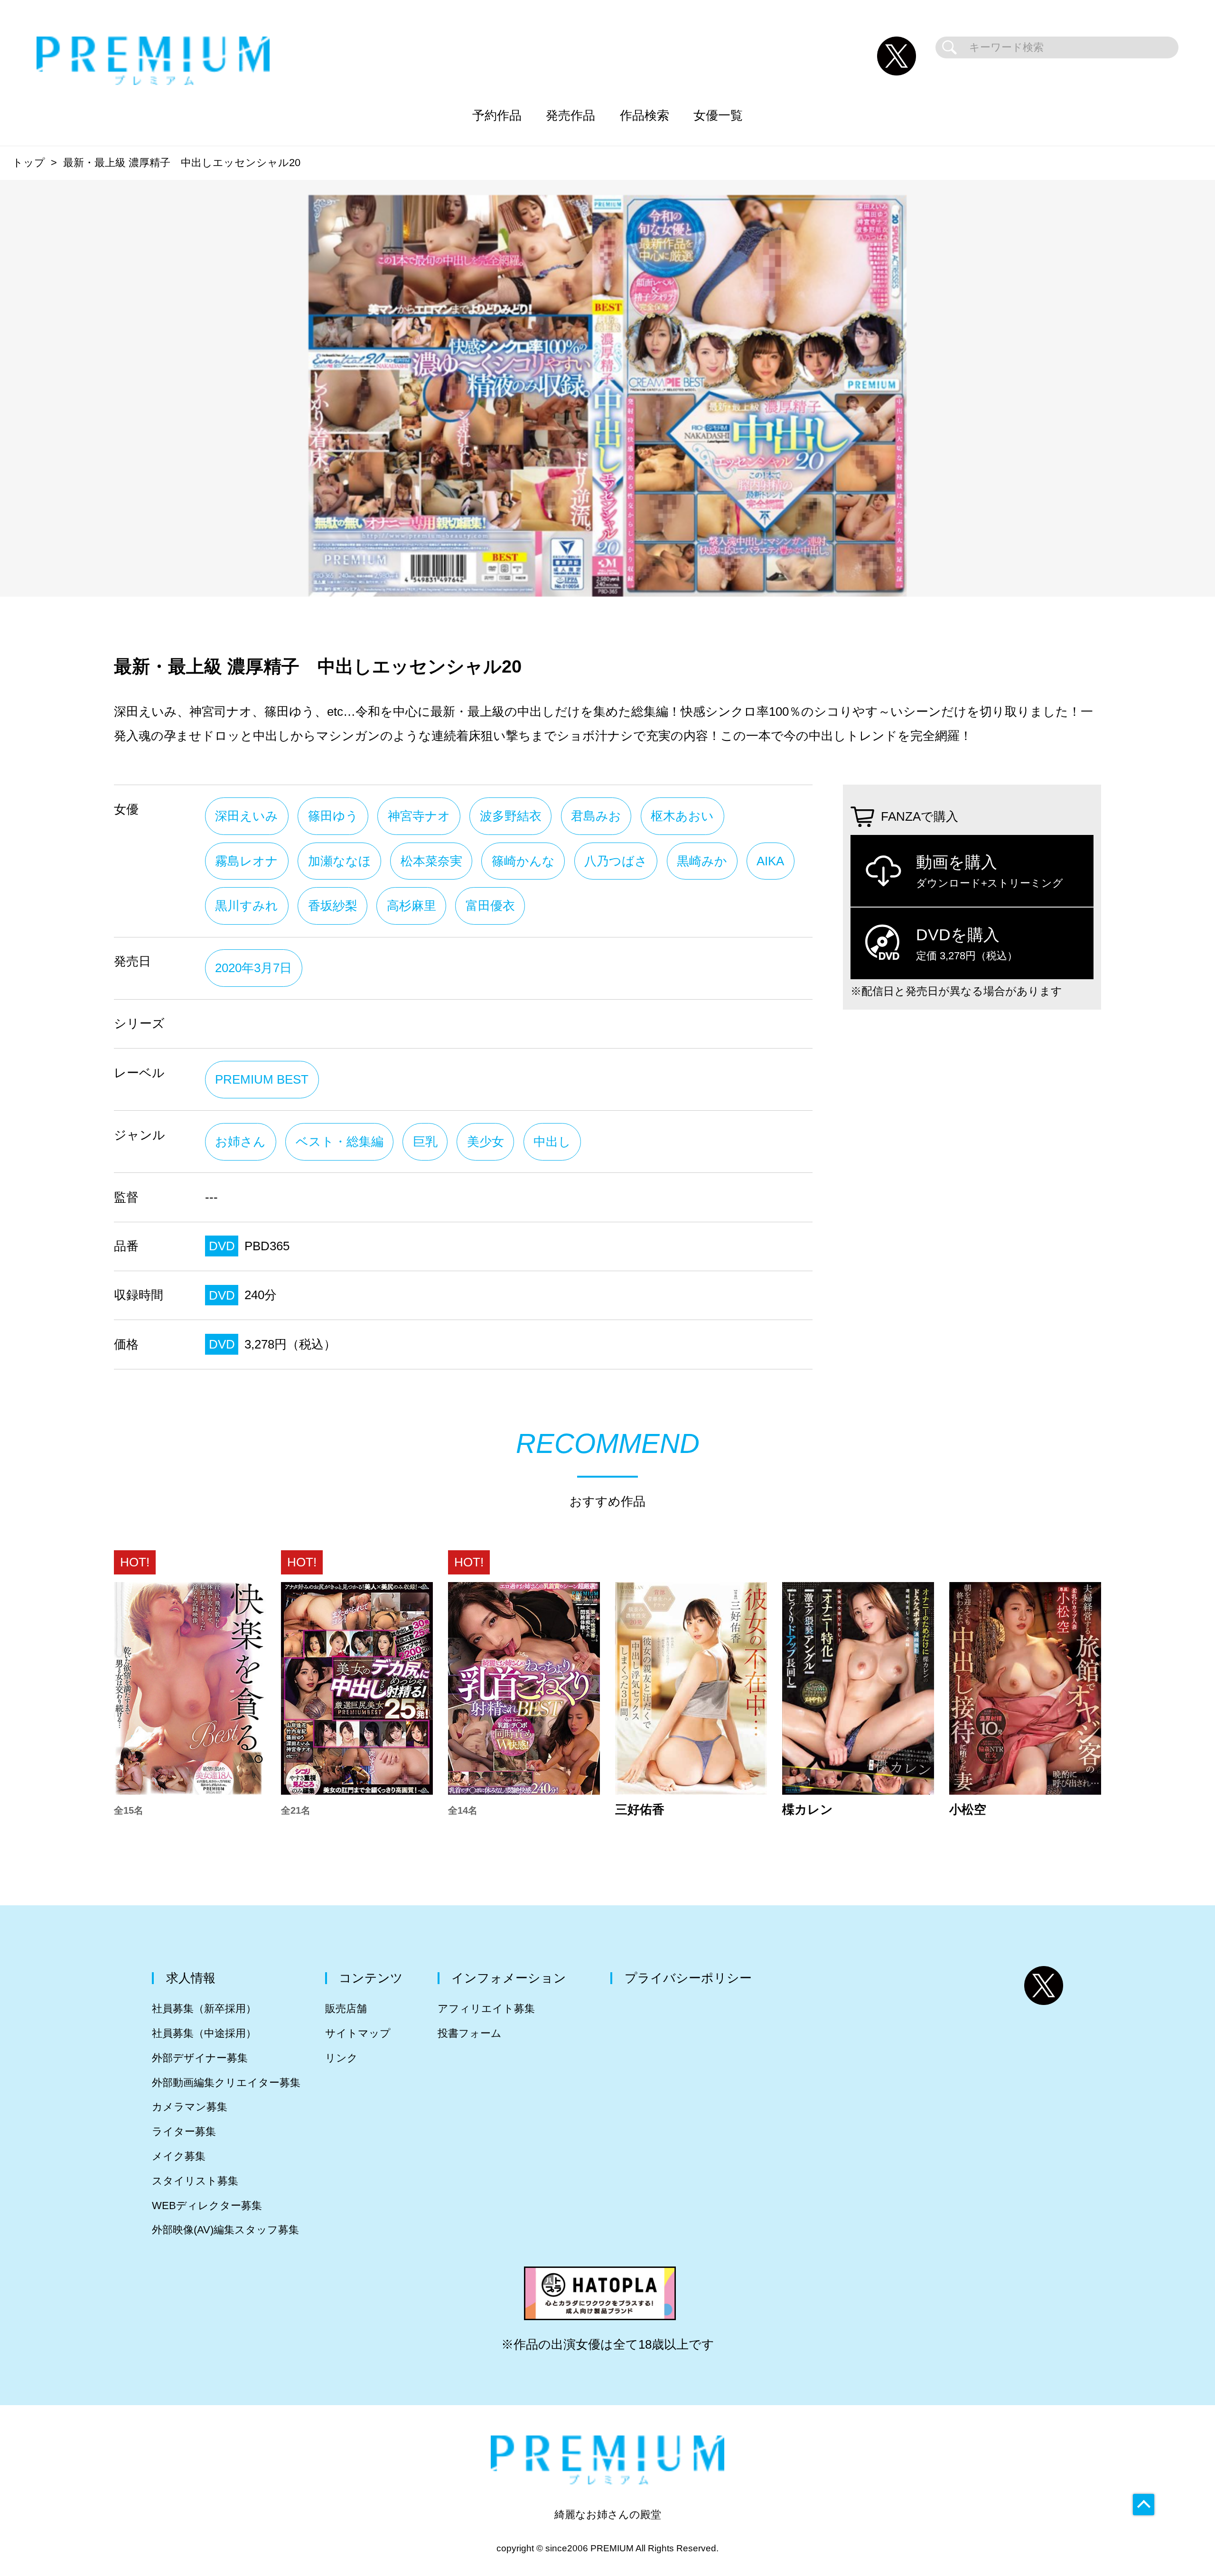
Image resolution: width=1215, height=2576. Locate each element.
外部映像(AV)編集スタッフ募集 (225, 2230)
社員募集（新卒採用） (204, 2009)
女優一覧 (718, 115)
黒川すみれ (247, 906)
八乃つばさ (616, 861)
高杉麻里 (411, 906)
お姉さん (240, 1142)
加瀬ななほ (340, 861)
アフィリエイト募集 (486, 2009)
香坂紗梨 (333, 906)
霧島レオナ (247, 861)
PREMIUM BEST (262, 1079)
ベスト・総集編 (340, 1142)
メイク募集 (179, 2156)
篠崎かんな (523, 861)
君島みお (596, 816)
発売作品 (570, 115)
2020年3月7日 (253, 968)
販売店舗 (346, 2009)
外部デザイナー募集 (200, 2058)
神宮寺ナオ (419, 816)
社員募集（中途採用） (204, 2033)
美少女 (486, 1142)
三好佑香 (640, 1810)
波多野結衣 (511, 816)
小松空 (968, 1810)
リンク (341, 2058)
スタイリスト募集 (195, 2181)
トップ (29, 163)
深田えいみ (247, 816)
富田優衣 (490, 906)
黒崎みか (702, 861)
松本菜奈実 (431, 861)
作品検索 (645, 115)
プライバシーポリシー (688, 1978)
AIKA (770, 861)
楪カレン (808, 1810)
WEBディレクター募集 (207, 2206)
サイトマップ (358, 2033)
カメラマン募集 (190, 2107)
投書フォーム (470, 2033)
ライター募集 (184, 2131)
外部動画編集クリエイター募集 (226, 2083)
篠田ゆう (333, 816)
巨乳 (425, 1142)
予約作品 (497, 115)
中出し (552, 1142)
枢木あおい (682, 816)
